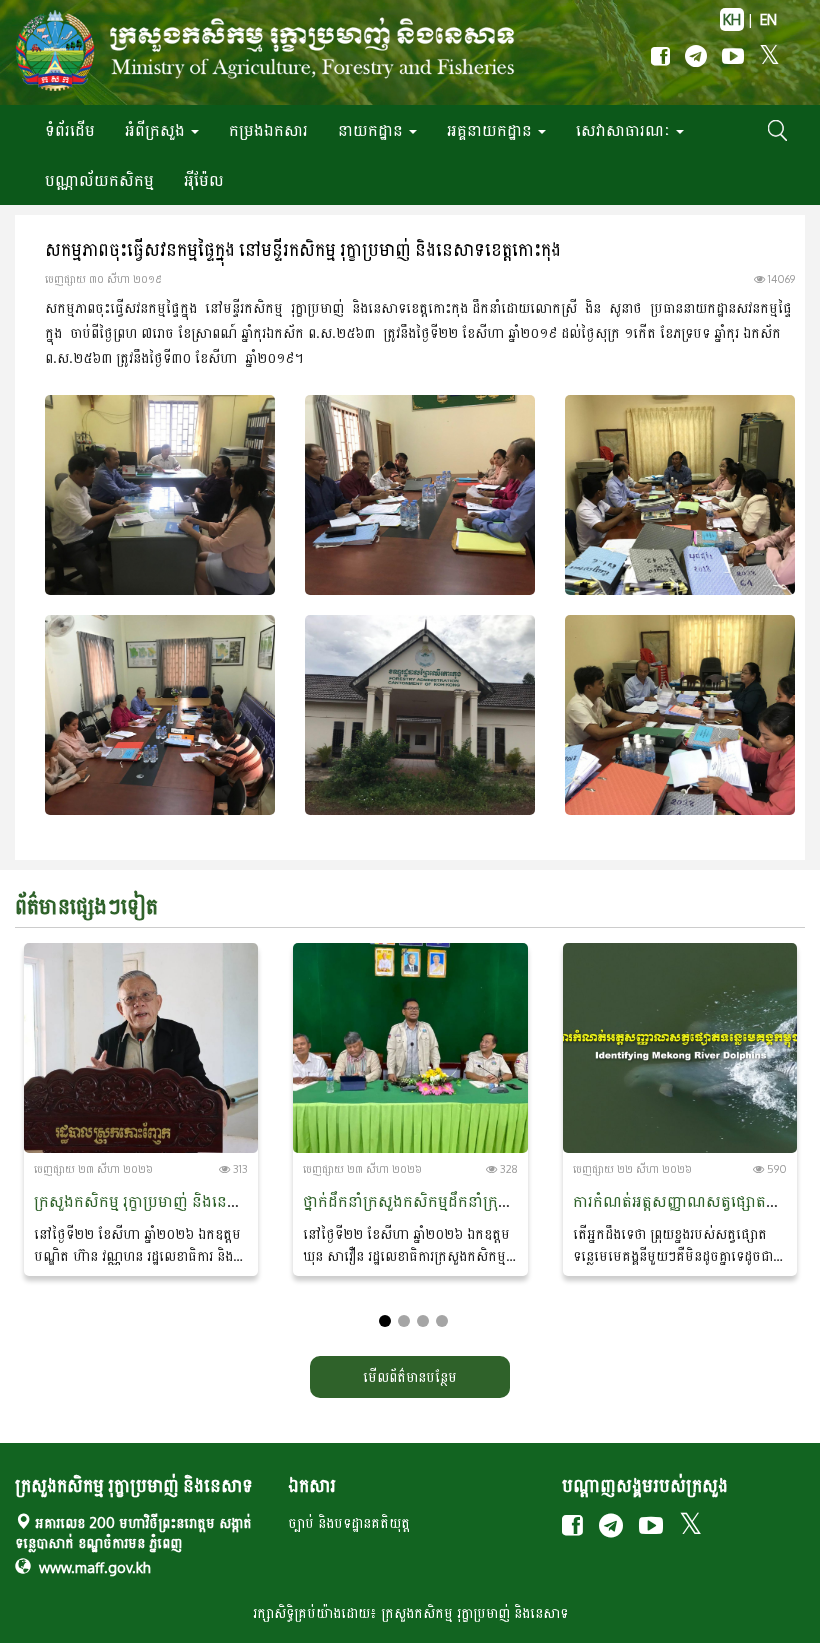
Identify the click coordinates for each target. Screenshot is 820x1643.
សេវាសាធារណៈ (625, 130)
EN (768, 19)
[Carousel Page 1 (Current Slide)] (385, 1321)
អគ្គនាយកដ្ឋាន (491, 130)
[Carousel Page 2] (404, 1321)
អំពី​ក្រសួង (157, 130)
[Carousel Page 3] (423, 1321)
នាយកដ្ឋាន (372, 130)
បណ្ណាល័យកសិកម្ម (99, 180)
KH (732, 19)
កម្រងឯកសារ (268, 130)
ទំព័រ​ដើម (70, 130)
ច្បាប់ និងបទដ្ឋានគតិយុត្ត (349, 1522)
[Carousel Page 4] (442, 1321)
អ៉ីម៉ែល (204, 180)
